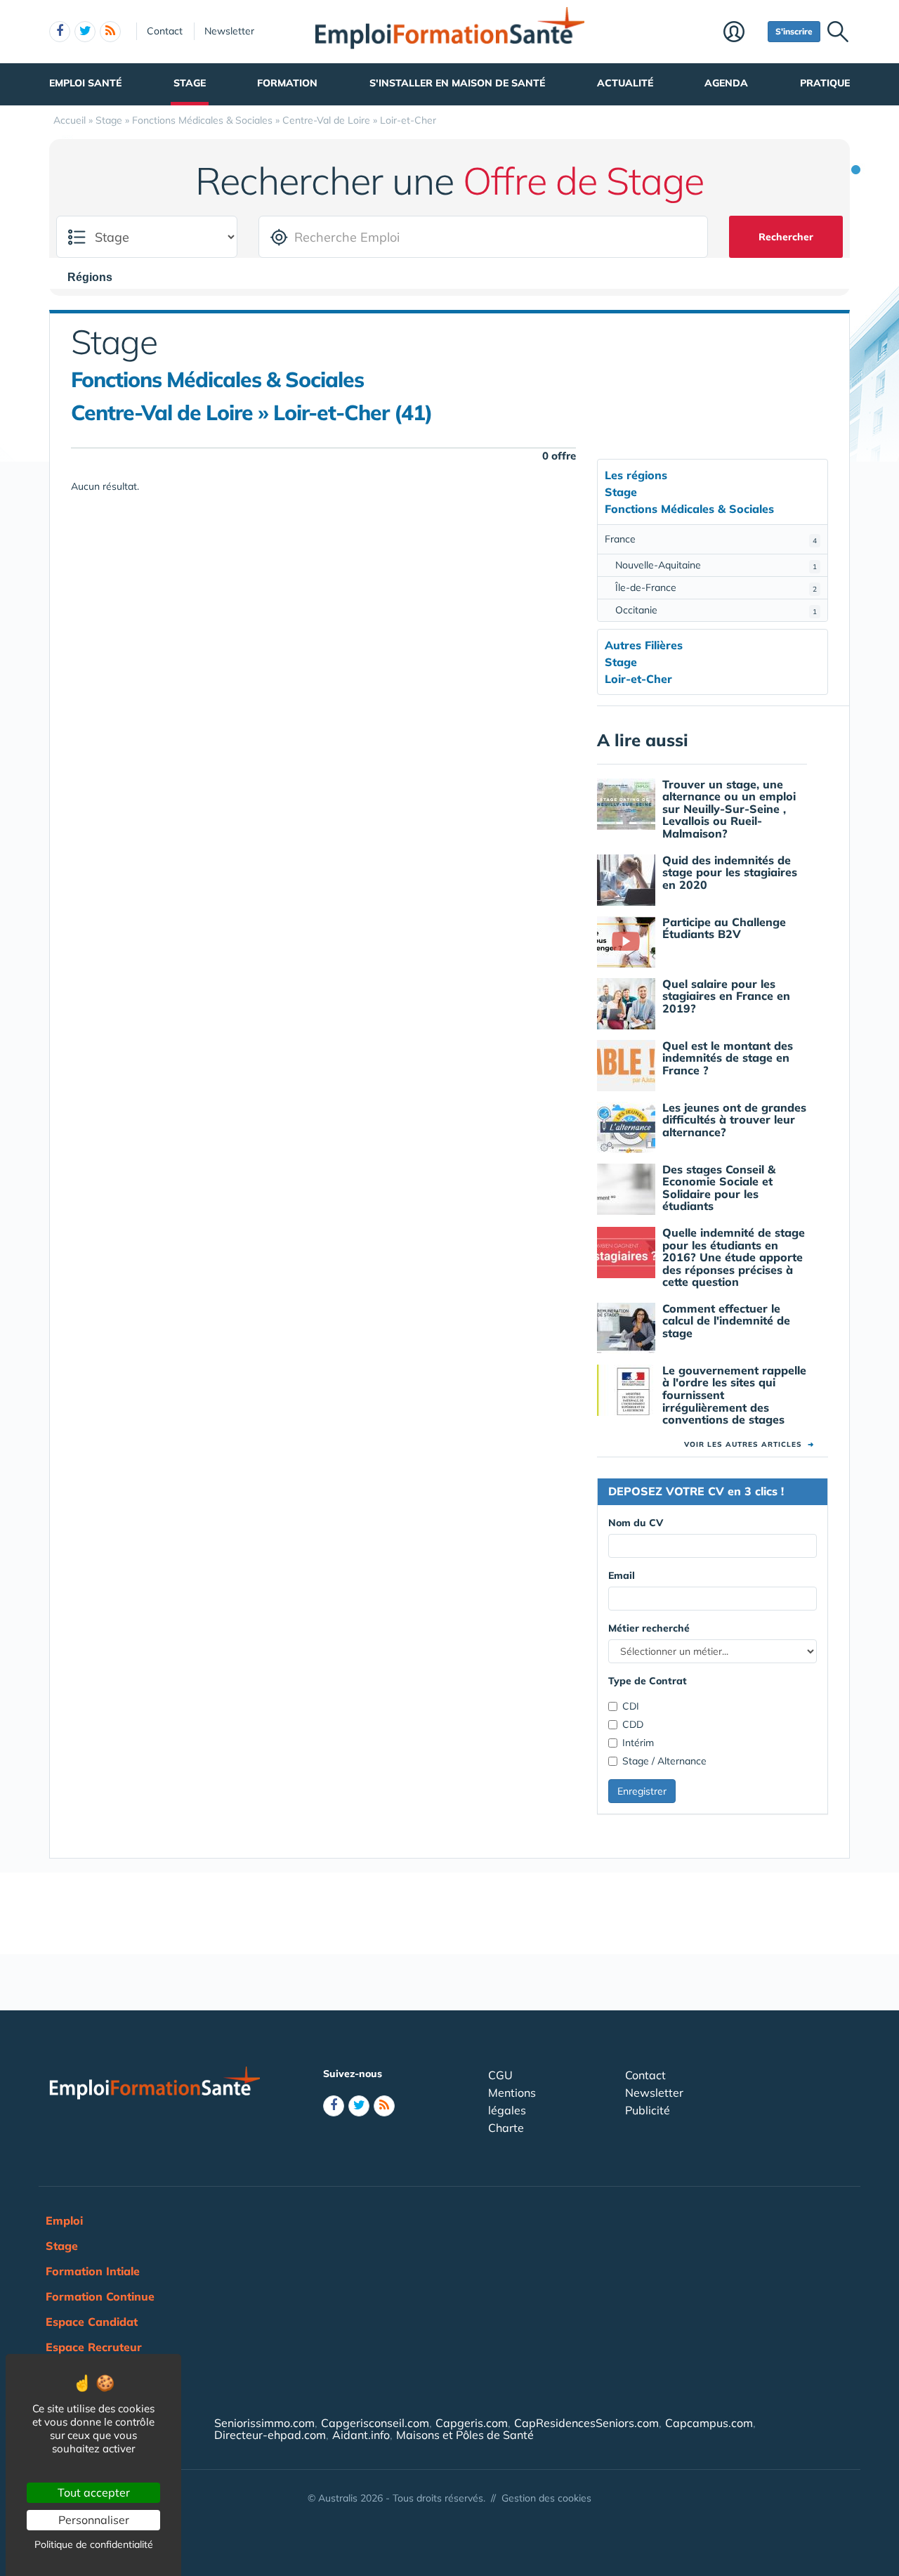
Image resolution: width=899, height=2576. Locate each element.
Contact (165, 31)
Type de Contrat (648, 1681)
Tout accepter (94, 2492)
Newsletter (229, 31)
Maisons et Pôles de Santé (465, 2435)
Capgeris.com (472, 2423)
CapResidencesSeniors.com (586, 2423)
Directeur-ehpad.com (270, 2435)
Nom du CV (636, 1523)
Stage (190, 83)
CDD (633, 1724)
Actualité (625, 83)
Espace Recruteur (94, 2347)
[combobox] (97, 277)
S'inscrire (794, 31)
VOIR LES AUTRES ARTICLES (749, 1444)
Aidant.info (361, 2435)
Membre (742, 33)
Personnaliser (94, 2520)
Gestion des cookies (546, 2498)
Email (622, 1575)
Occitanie (716, 610)
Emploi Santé (85, 83)
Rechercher (786, 237)
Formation (287, 83)
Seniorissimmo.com (264, 2423)
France (711, 539)
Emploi (64, 2220)
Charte (506, 2128)
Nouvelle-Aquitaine (716, 565)
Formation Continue (100, 2296)
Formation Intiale (93, 2271)
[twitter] (85, 32)
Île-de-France (716, 587)
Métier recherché (649, 1628)
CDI (631, 1706)
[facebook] (60, 32)
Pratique (825, 83)
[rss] (110, 32)
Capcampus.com (709, 2423)
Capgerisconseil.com (375, 2423)
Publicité (648, 2110)
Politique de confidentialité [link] (94, 2544)
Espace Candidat (92, 2322)
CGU (500, 2075)
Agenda (726, 83)
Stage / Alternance (664, 1761)
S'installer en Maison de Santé (457, 83)
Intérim (638, 1743)
